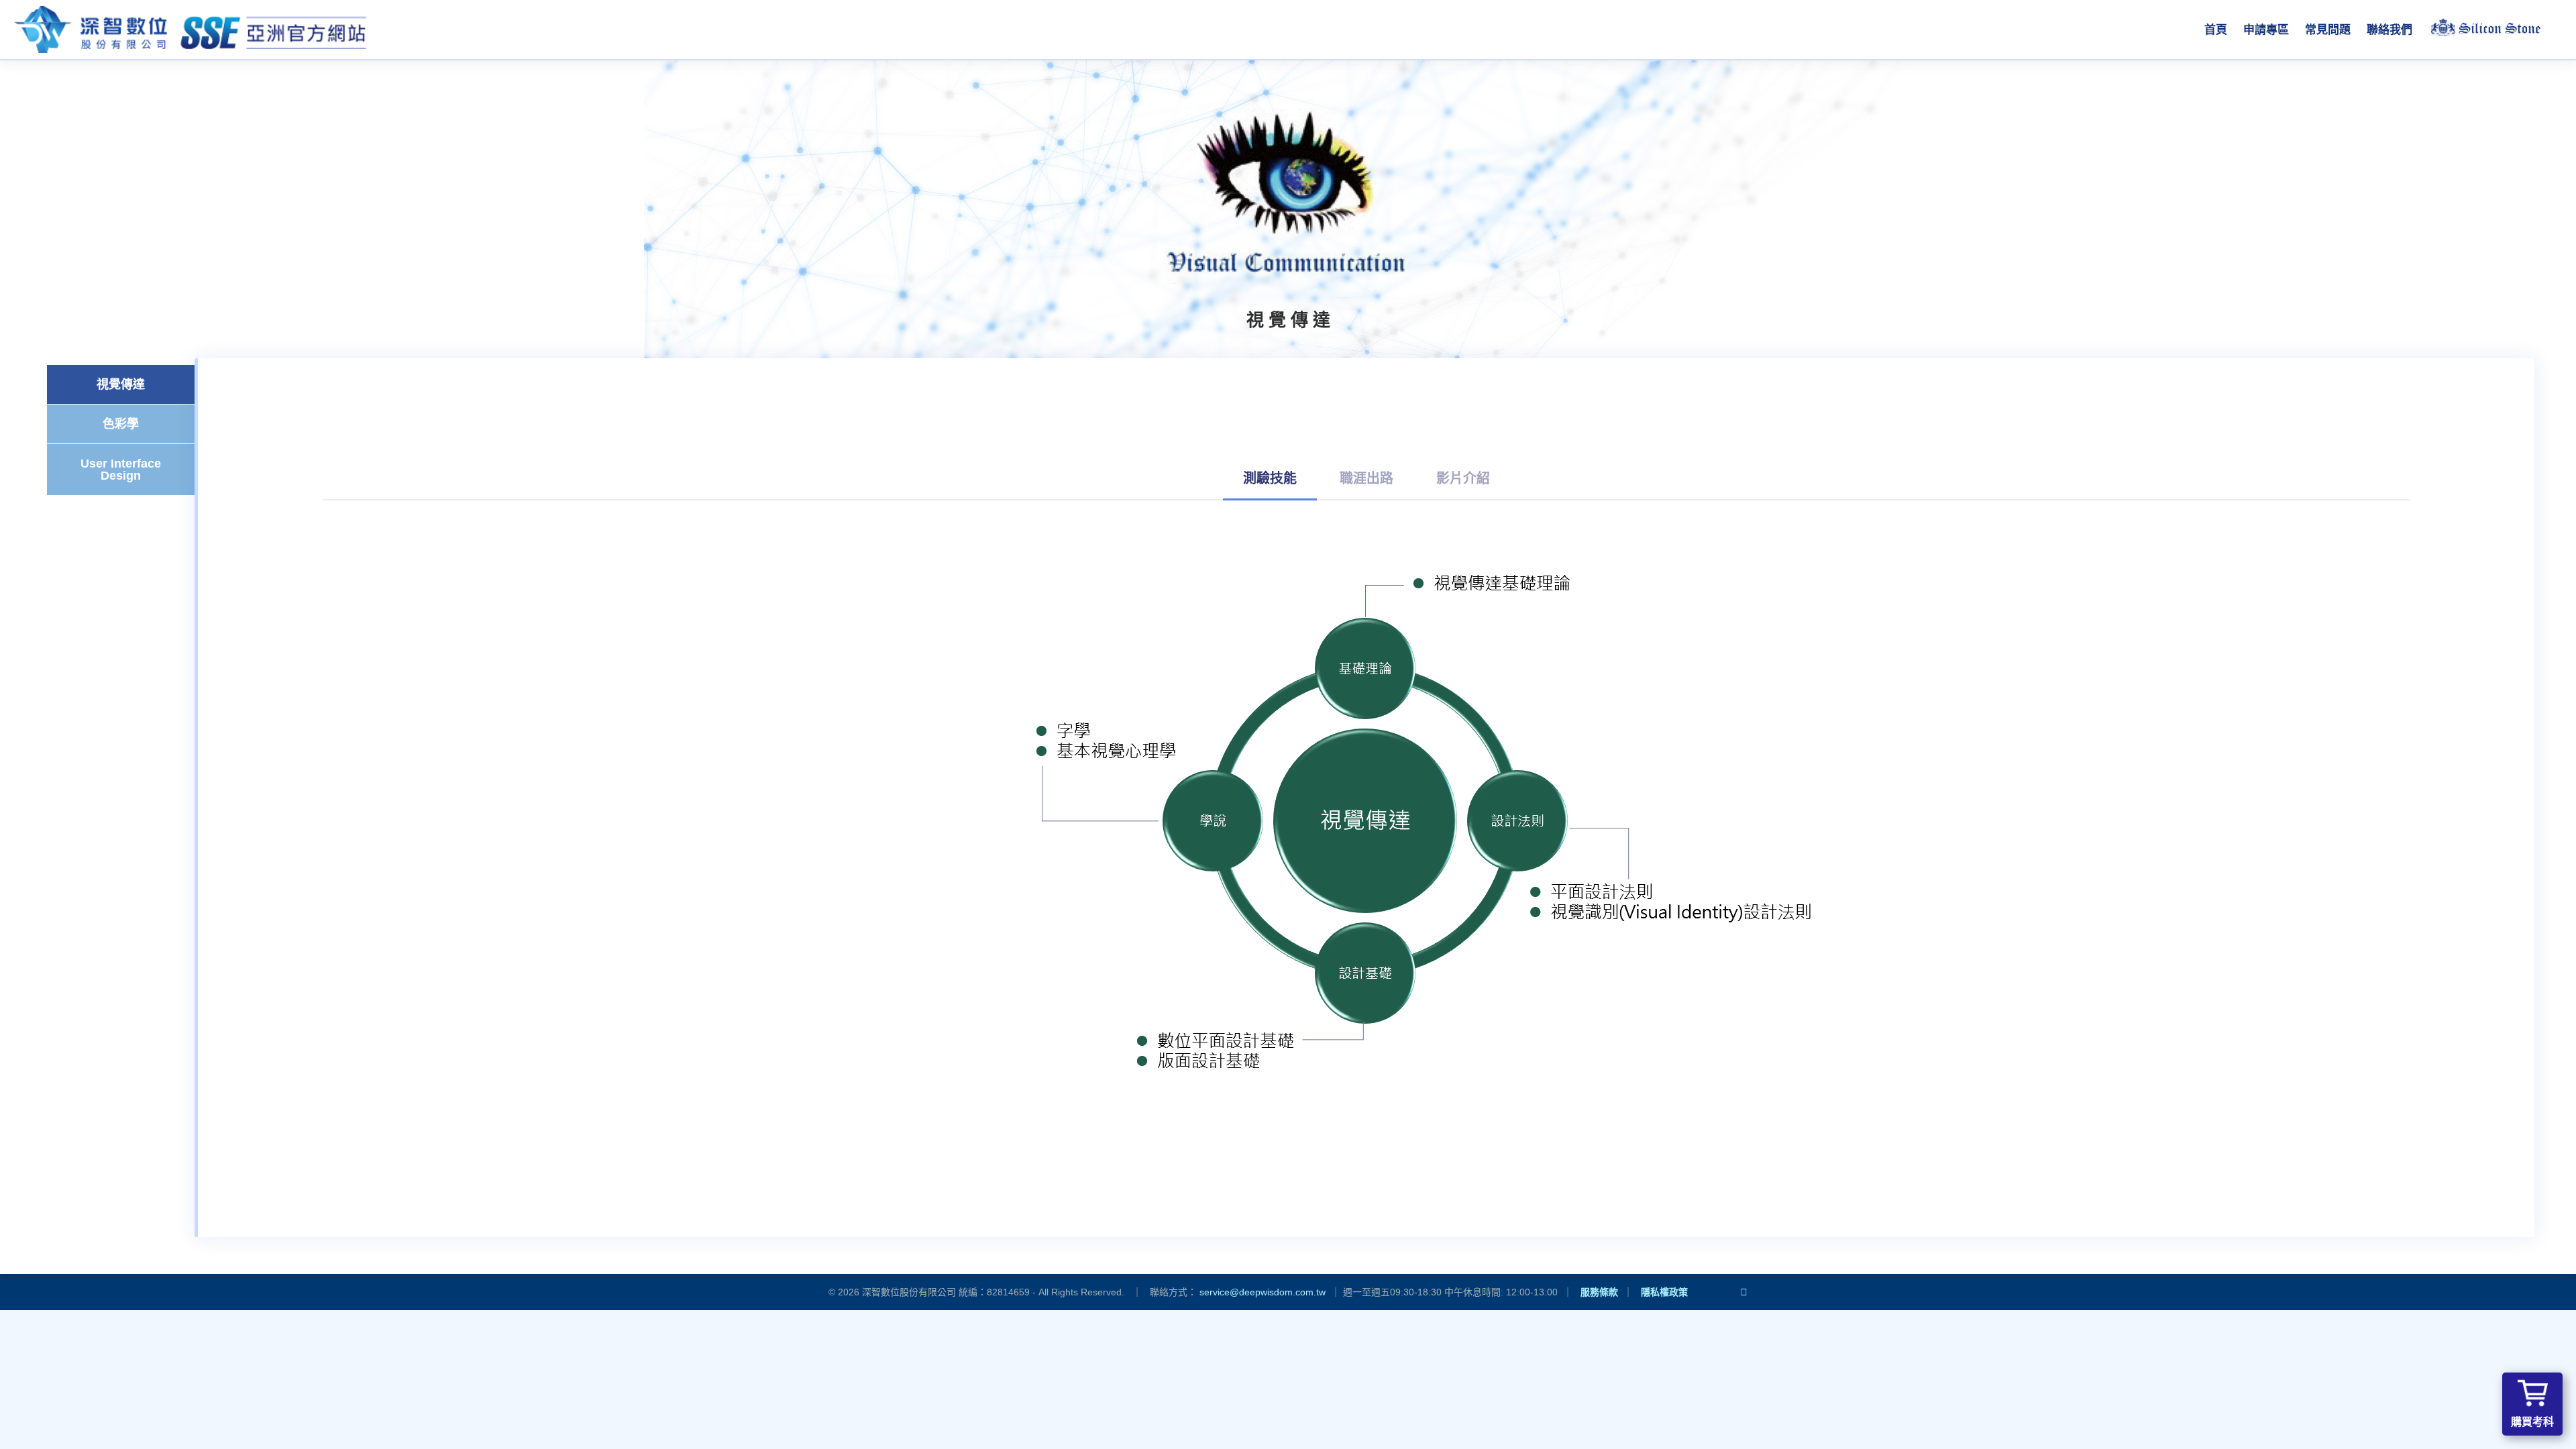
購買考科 (2532, 1422)
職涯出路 (1366, 478)
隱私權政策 (1664, 1292)
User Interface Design (121, 470)
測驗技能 (1270, 478)
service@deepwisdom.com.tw (1263, 1292)
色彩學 (121, 424)
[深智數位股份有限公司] (191, 30)
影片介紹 (1463, 478)
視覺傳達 (121, 384)
